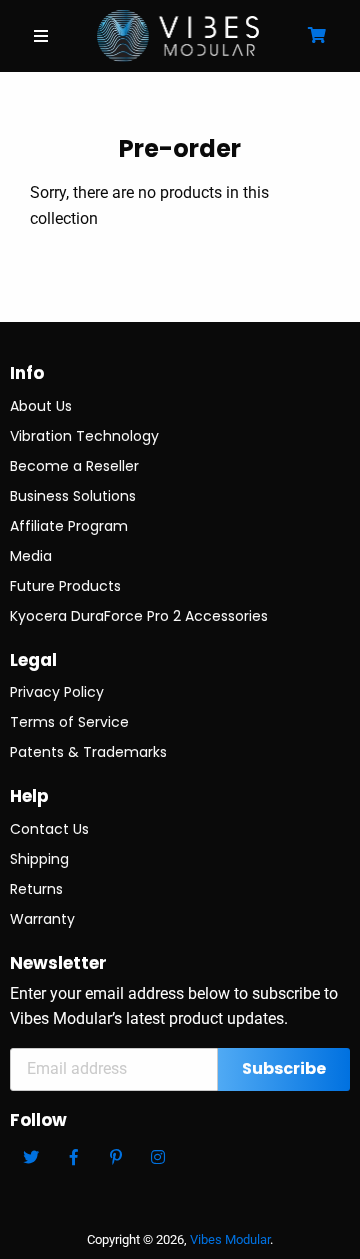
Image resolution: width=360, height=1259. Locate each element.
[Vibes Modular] (178, 34)
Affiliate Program (69, 526)
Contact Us (49, 829)
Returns (36, 889)
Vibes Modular (230, 1239)
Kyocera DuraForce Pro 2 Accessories (139, 616)
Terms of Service (69, 722)
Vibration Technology (84, 436)
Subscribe (284, 1068)
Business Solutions (73, 496)
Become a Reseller (74, 466)
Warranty (42, 919)
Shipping (39, 859)
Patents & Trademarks (88, 752)
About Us (41, 406)
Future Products (65, 586)
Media (31, 556)
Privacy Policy (57, 692)
